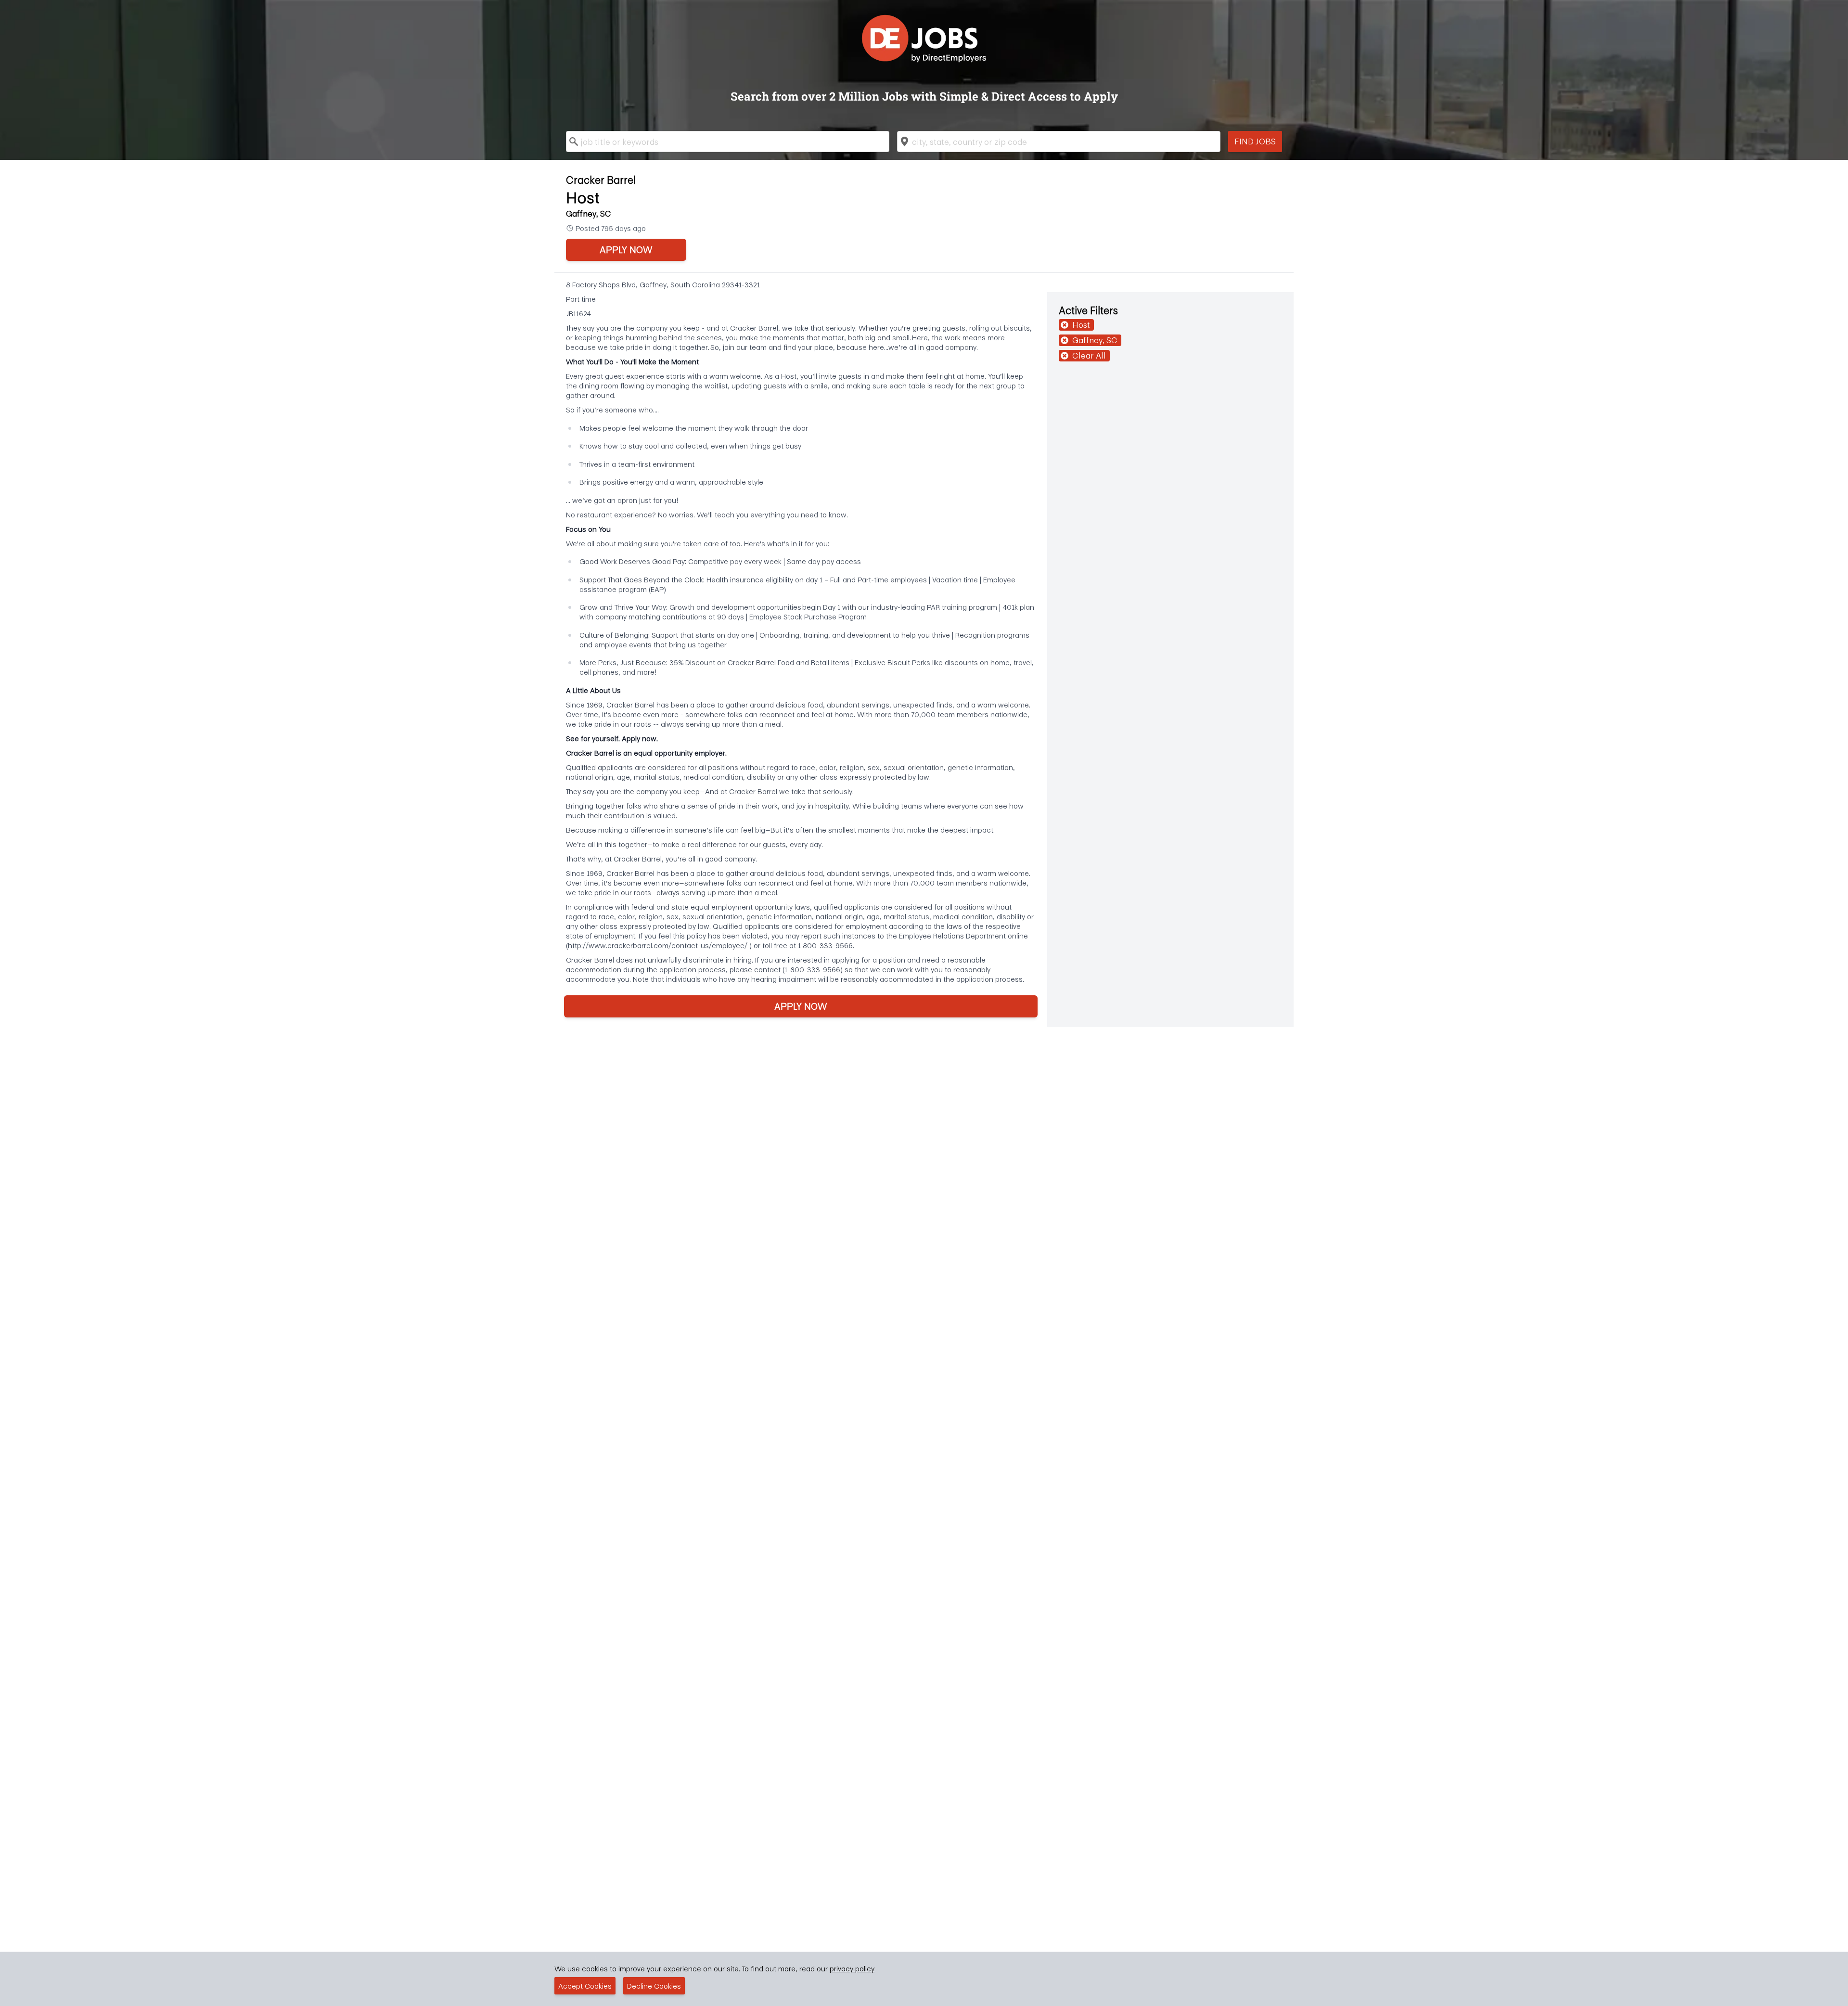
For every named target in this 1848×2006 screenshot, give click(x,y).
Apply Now (626, 250)
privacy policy (852, 1968)
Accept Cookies (585, 1986)
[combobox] (728, 141)
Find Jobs (1255, 141)
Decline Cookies (654, 1986)
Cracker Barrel (601, 180)
